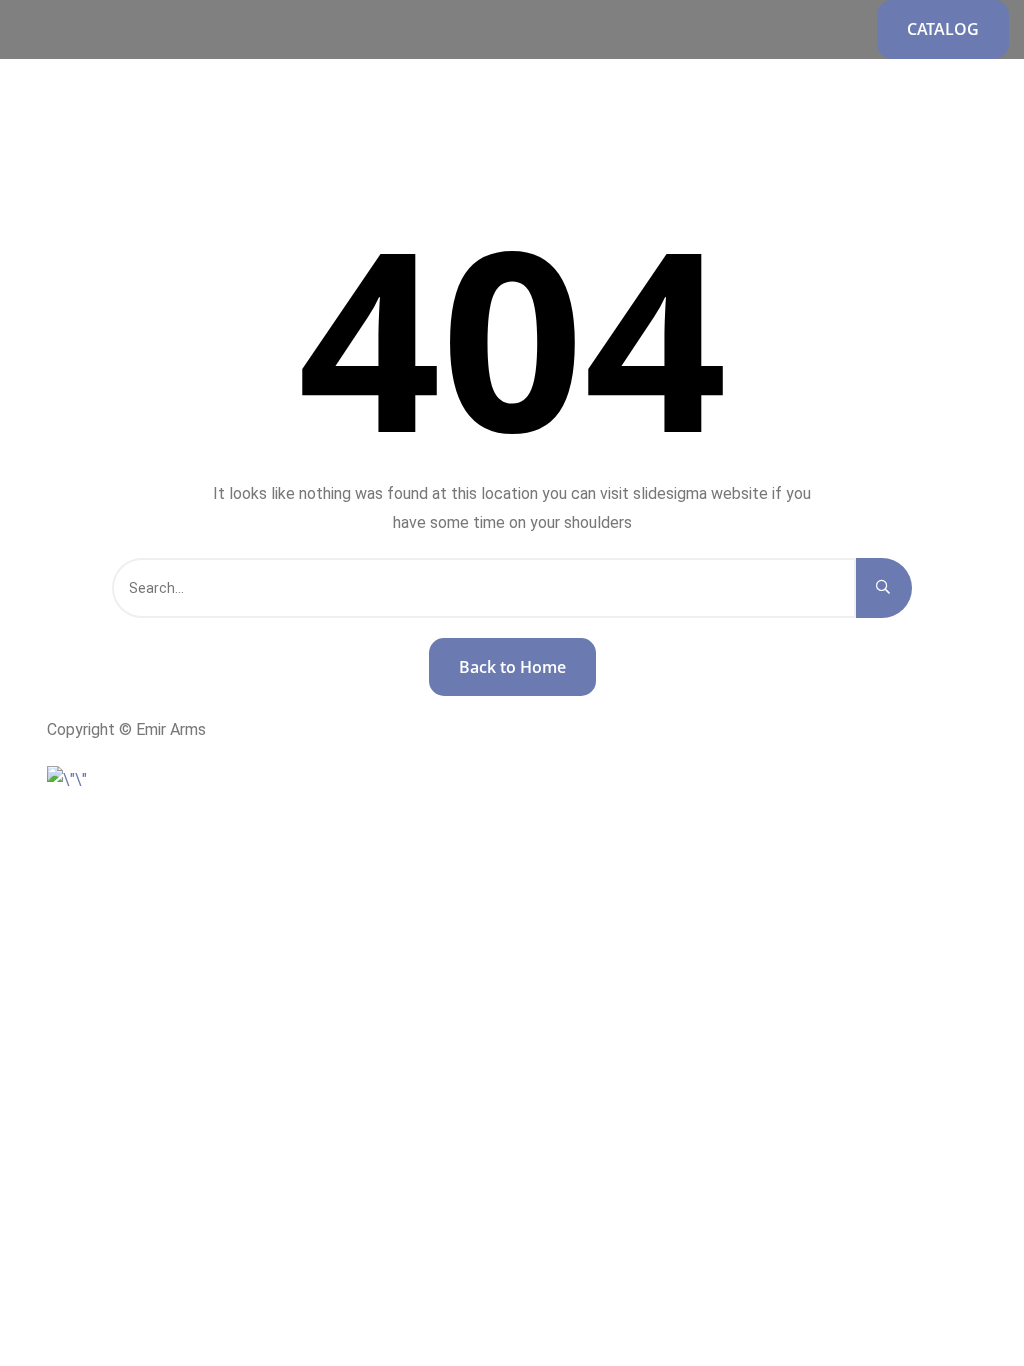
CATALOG (943, 29)
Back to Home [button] (512, 667)
